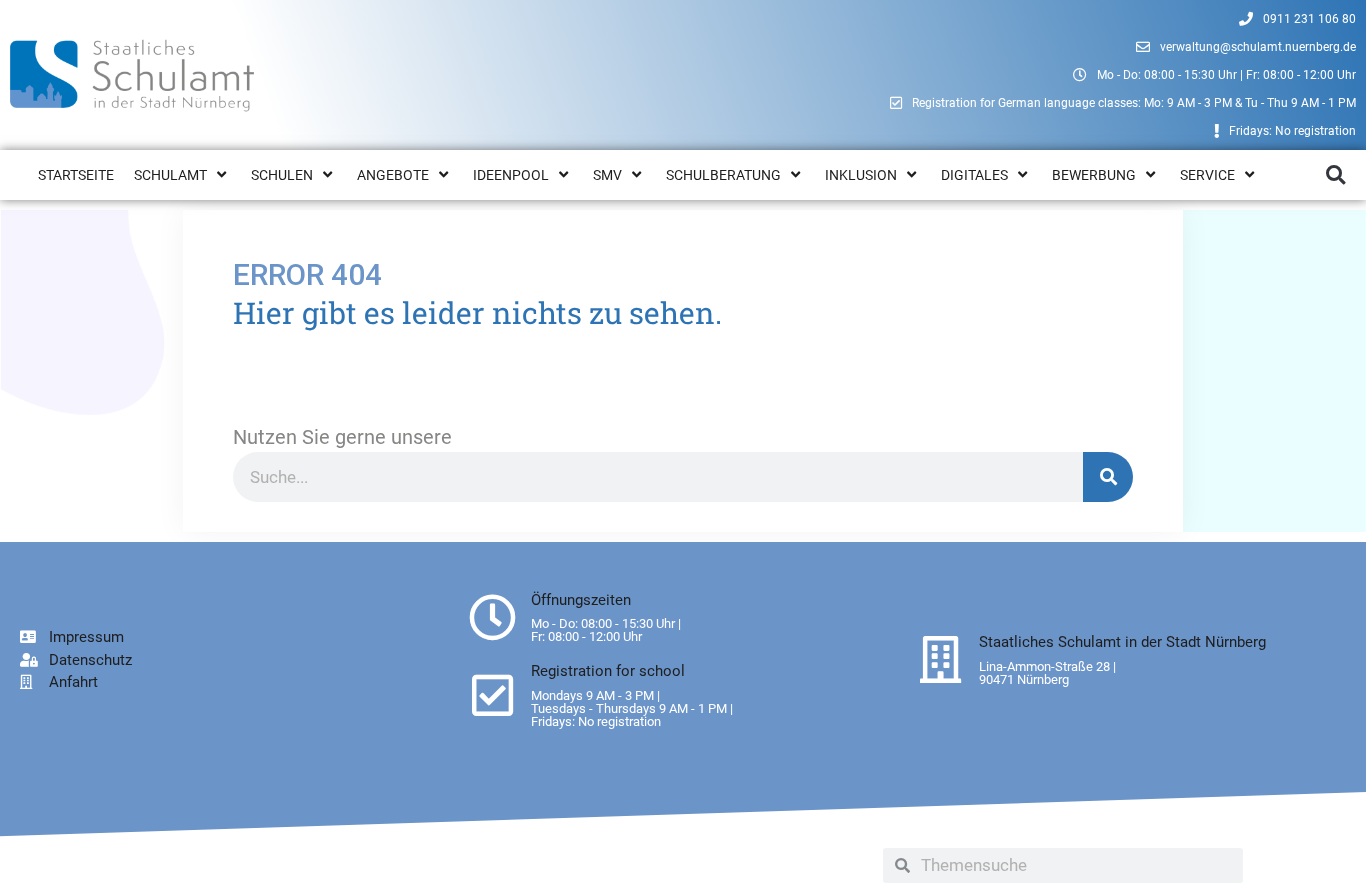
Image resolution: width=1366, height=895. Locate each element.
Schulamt (170, 175)
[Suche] (1108, 477)
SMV (607, 175)
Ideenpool (511, 175)
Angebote (393, 175)
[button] (1335, 175)
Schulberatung (723, 175)
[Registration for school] (492, 695)
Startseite (76, 175)
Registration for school (608, 671)
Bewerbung (1094, 175)
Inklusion (861, 175)
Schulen (282, 175)
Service (1207, 175)
